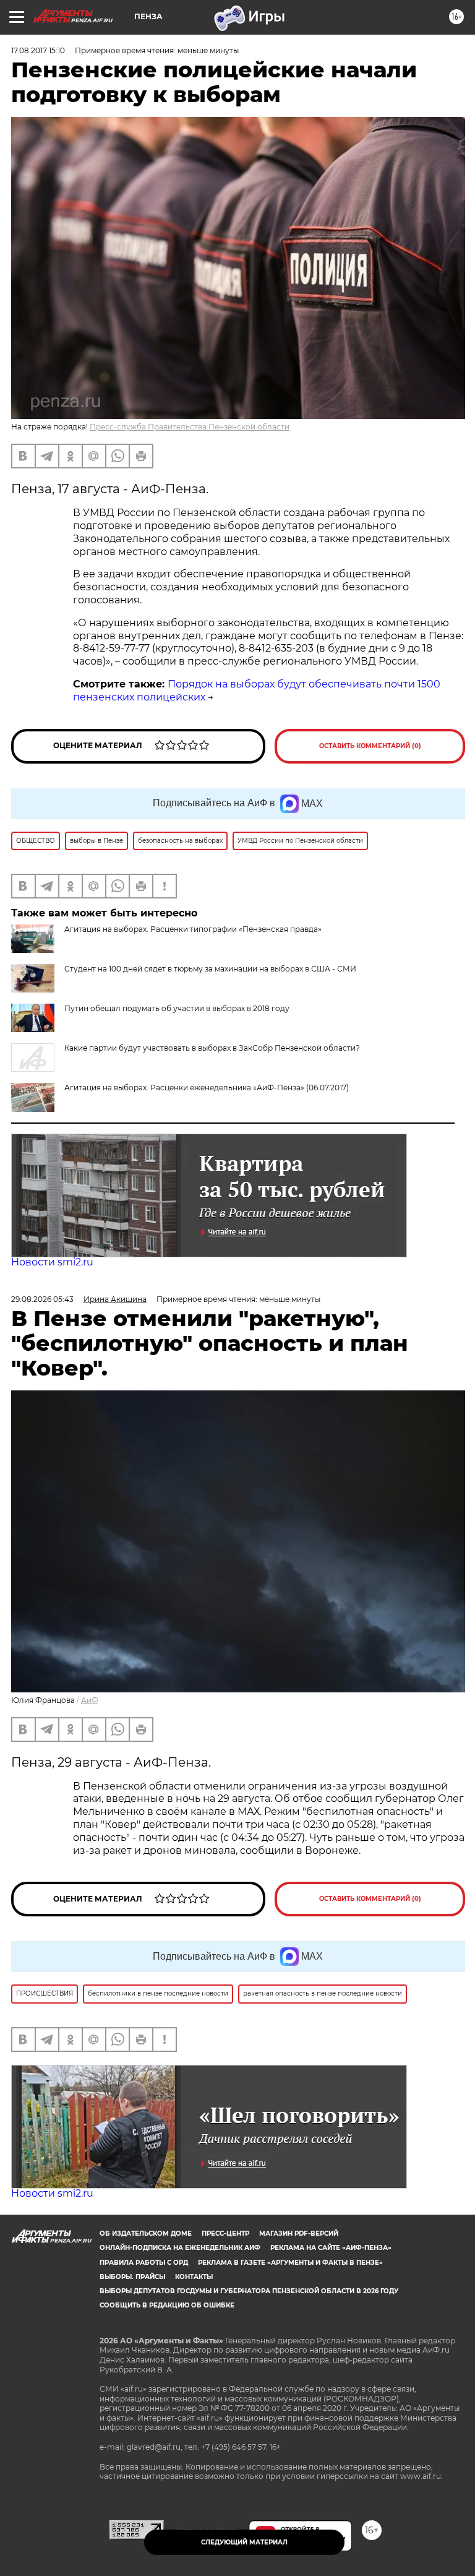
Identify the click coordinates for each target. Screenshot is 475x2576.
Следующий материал (244, 2542)
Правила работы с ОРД (144, 2263)
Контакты (194, 2277)
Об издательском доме (146, 2234)
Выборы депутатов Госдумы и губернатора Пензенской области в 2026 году (249, 2291)
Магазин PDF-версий (299, 2234)
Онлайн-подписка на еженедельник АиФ (180, 2248)
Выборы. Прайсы (132, 2277)
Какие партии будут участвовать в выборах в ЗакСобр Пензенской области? (212, 1048)
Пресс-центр (225, 2234)
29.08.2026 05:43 (42, 1299)
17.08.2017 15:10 (38, 50)
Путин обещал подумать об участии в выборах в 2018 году (177, 1008)
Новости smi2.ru (52, 1262)
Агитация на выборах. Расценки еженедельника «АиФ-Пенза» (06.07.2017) (207, 1088)
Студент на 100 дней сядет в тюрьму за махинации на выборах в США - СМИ (210, 969)
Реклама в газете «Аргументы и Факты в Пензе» (290, 2263)
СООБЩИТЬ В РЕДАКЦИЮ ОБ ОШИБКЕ (167, 2305)
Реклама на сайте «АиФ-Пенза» (331, 2248)
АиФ (90, 1700)
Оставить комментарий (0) (370, 746)
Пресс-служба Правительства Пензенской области (190, 427)
